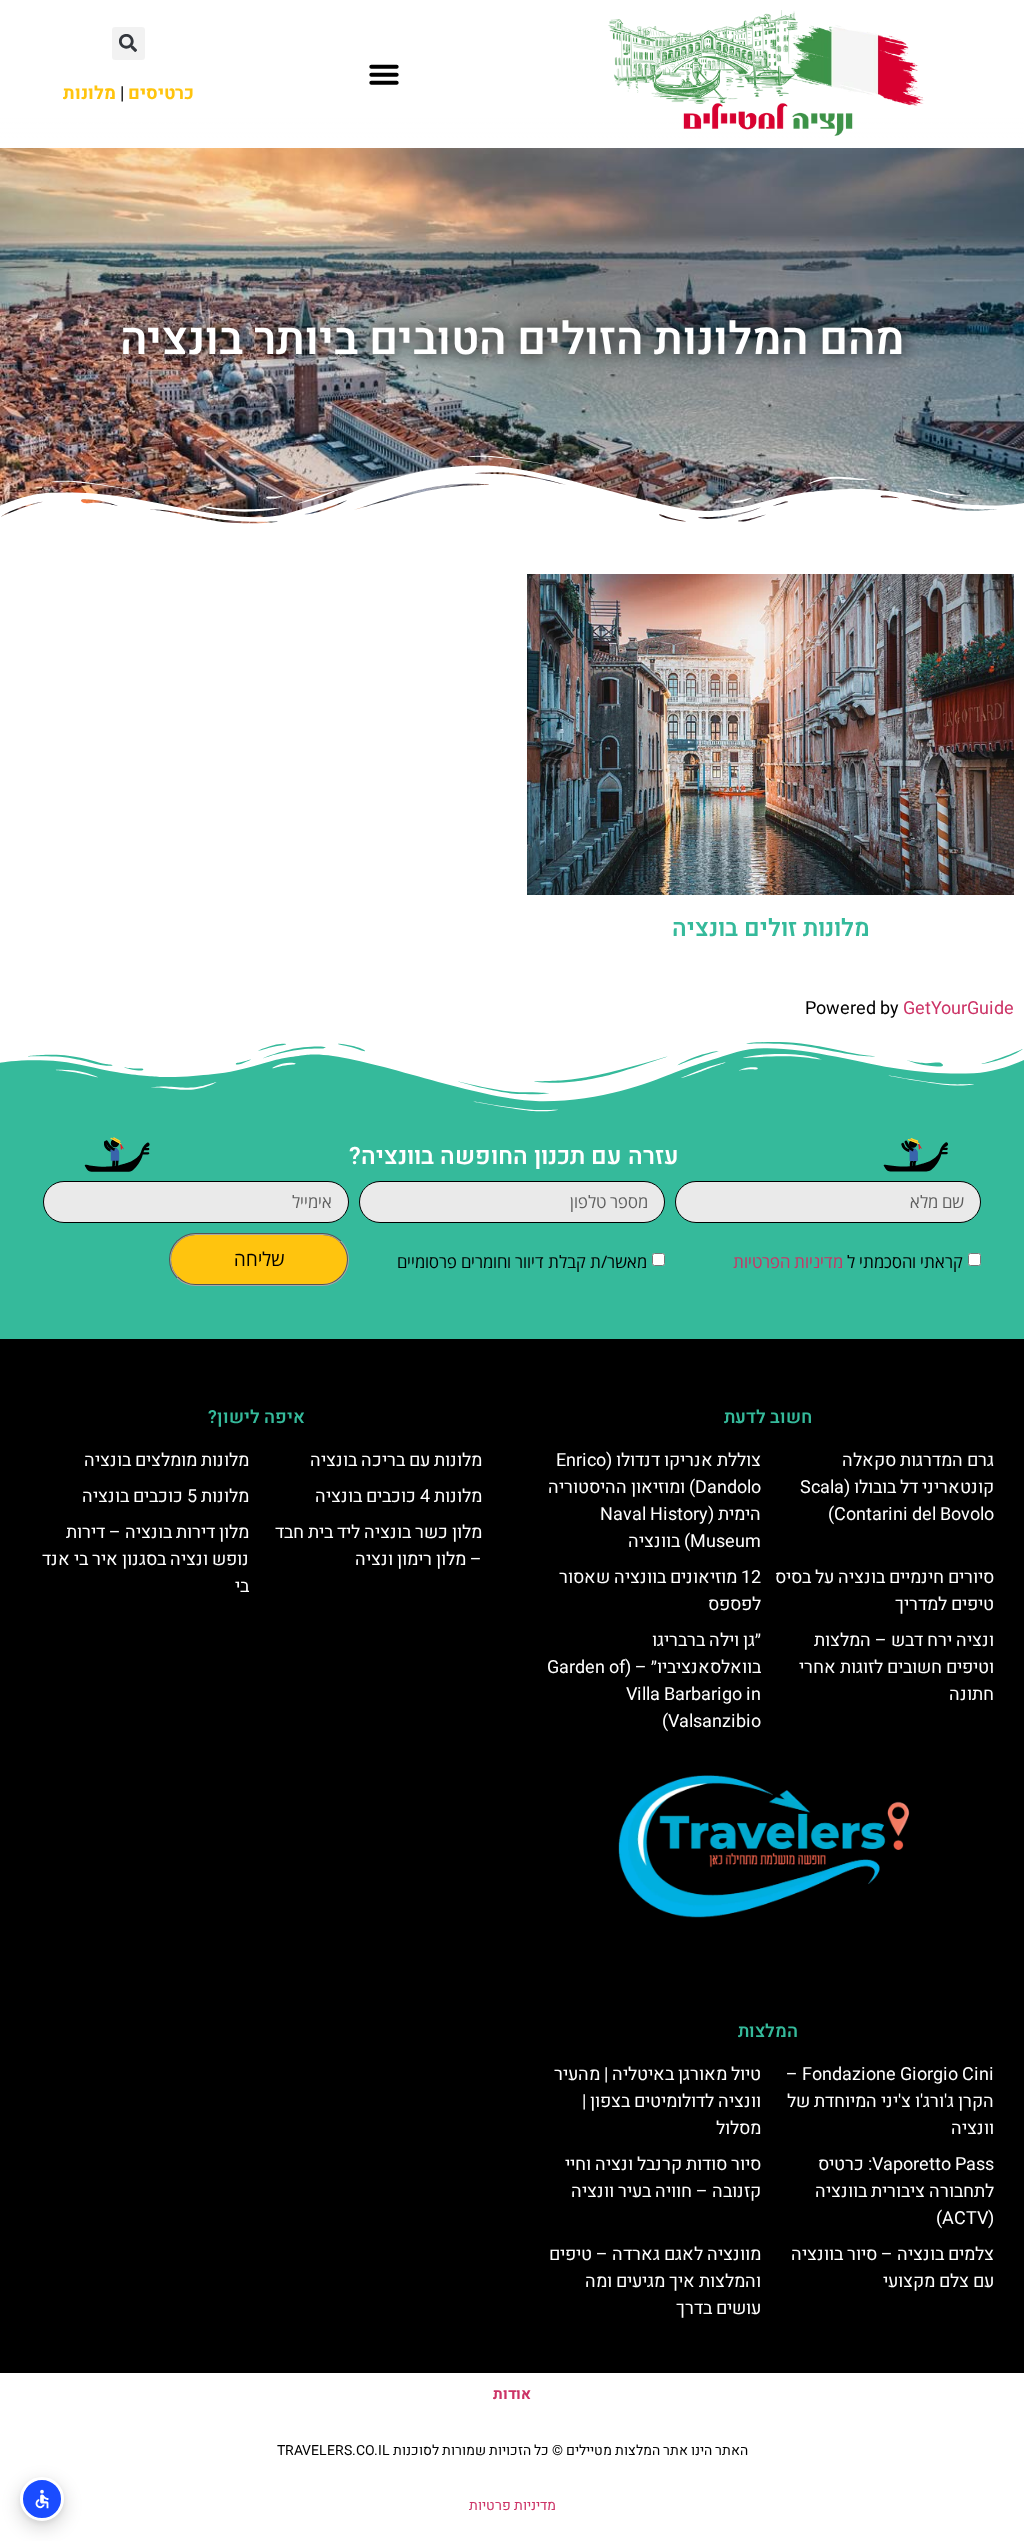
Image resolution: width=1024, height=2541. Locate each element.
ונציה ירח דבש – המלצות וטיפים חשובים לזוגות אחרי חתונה (896, 1667)
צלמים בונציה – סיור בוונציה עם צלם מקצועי (892, 2268)
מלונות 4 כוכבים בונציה (398, 1496)
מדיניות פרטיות (512, 2505)
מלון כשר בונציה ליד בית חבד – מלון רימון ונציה (378, 1546)
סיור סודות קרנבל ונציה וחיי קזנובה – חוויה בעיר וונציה (663, 2178)
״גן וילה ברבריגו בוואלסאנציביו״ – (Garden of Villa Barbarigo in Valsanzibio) (654, 1681)
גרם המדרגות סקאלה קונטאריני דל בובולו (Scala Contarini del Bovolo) (897, 1487)
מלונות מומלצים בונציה (166, 1460)
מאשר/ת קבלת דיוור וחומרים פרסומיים (522, 1261)
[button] (384, 74)
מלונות (89, 93)
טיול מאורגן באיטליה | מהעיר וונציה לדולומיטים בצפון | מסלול (657, 2101)
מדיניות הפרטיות (788, 1261)
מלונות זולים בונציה (771, 928)
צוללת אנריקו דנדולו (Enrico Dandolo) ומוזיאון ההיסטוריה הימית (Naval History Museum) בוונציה (654, 1501)
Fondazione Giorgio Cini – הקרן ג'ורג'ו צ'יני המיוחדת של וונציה (890, 2101)
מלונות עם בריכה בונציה (396, 1460)
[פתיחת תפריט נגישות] (42, 2499)
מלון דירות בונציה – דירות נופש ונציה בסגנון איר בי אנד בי (145, 1559)
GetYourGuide (958, 1008)
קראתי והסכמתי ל (848, 1261)
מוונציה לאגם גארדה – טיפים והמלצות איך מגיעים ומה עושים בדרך (655, 2281)
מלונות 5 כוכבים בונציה (165, 1496)
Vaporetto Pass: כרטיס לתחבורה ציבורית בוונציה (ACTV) (904, 2191)
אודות (512, 2394)
